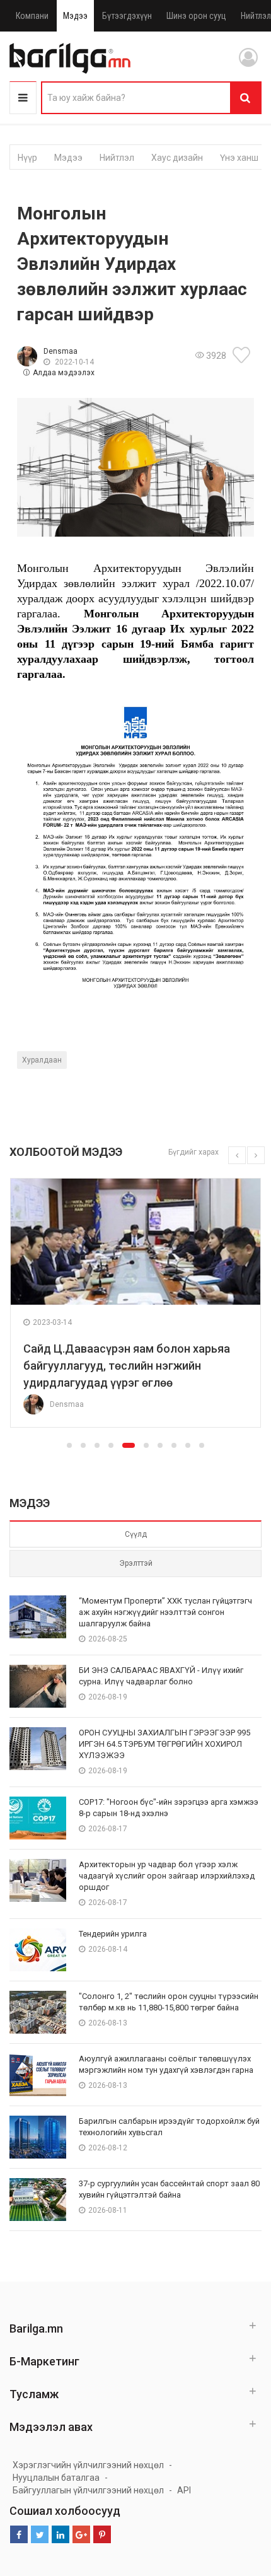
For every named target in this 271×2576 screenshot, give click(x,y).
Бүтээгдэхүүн (127, 16)
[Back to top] (238, 2503)
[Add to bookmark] (243, 355)
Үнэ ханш (239, 158)
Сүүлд (136, 1534)
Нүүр (27, 158)
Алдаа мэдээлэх (64, 373)
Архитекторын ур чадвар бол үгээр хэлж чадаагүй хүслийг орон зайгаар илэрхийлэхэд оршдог (167, 1876)
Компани (32, 16)
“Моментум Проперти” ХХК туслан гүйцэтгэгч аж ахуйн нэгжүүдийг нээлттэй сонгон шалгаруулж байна (165, 1612)
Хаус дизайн (177, 158)
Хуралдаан (42, 1060)
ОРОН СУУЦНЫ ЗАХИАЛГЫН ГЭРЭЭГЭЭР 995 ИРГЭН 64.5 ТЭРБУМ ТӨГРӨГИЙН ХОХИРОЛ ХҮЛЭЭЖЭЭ (164, 1744)
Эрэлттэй (136, 1563)
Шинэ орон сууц (196, 16)
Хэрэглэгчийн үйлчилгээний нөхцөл (88, 2465)
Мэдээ (75, 16)
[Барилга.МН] (70, 58)
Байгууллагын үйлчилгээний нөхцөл (88, 2490)
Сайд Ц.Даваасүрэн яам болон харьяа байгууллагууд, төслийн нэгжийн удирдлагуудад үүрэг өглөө (127, 1366)
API (184, 2490)
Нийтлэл (117, 158)
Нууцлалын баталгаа (56, 2478)
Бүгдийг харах (193, 1152)
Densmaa (61, 351)
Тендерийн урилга (113, 1934)
